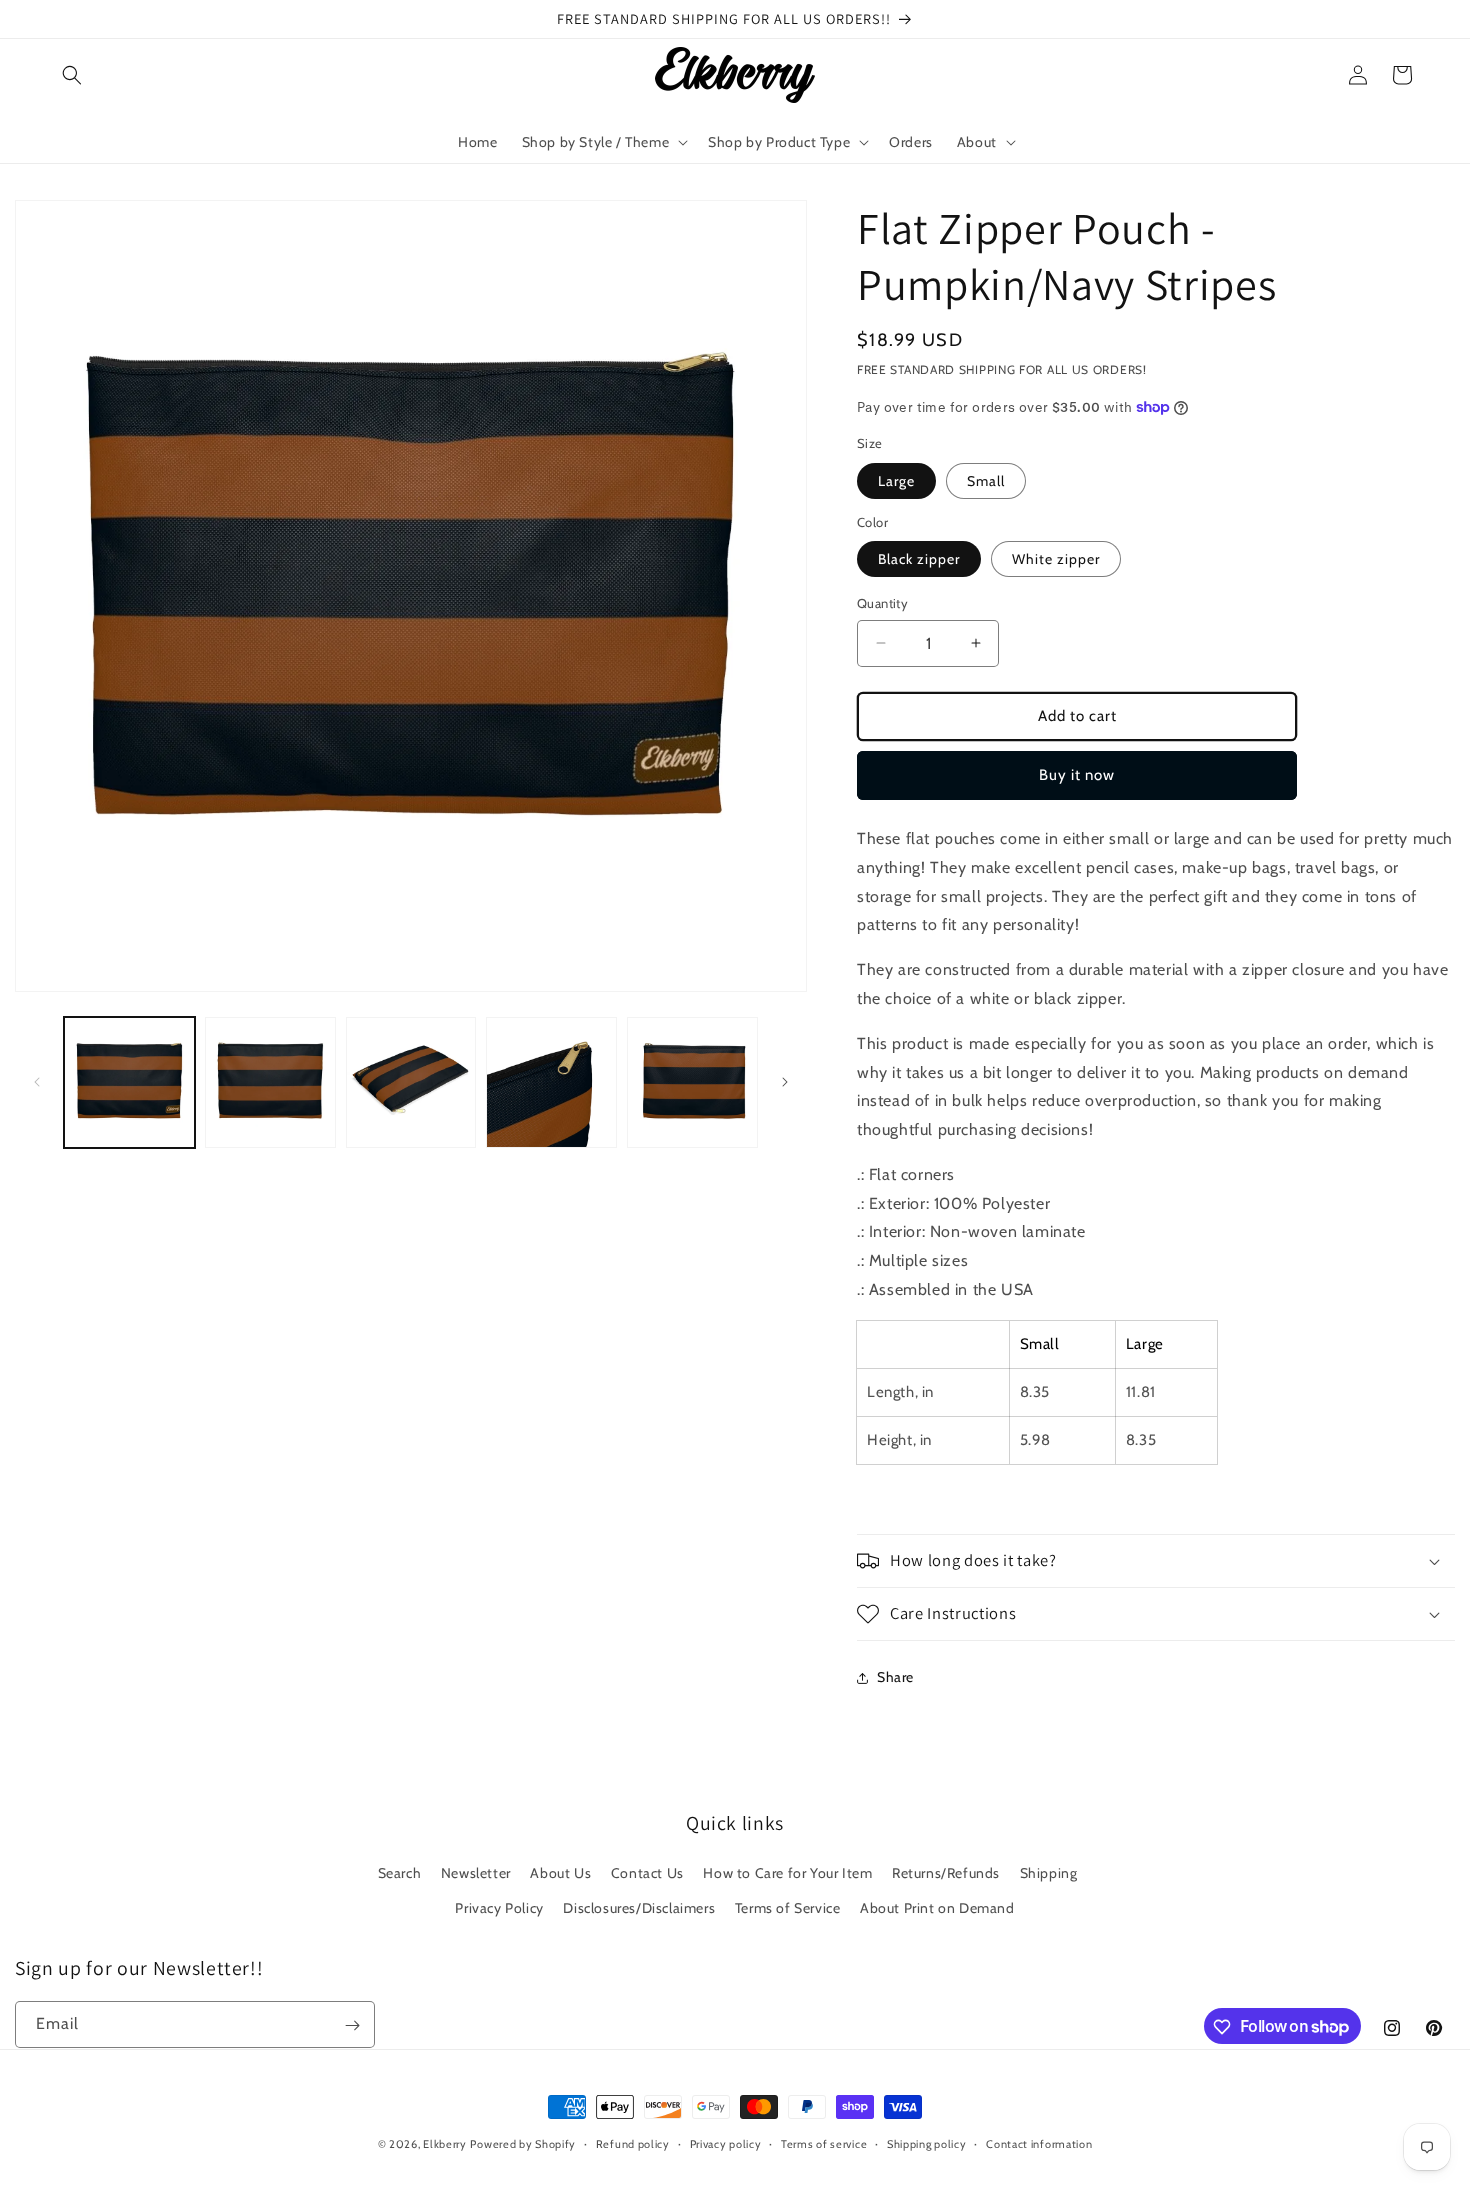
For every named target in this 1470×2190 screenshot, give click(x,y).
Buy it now (1077, 775)
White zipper (1056, 559)
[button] (72, 75)
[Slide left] (37, 1082)
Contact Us (647, 1873)
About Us (560, 1873)
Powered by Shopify (523, 2144)
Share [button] (895, 1677)
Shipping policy (927, 2143)
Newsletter (476, 1873)
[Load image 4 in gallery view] (551, 1082)
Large (896, 481)
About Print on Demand (937, 1908)
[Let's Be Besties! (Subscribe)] (352, 2025)
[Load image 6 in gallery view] (692, 1082)
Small (986, 481)
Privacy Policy (499, 1908)
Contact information (1039, 2143)
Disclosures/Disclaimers (639, 1908)
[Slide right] (785, 1082)
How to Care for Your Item (787, 1873)
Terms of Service (788, 1908)
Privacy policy (726, 2143)
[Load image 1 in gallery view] (129, 1082)
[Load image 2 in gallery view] (270, 1082)
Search (400, 1873)
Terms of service (824, 2143)
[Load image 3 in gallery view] (411, 1082)
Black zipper (919, 559)
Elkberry (445, 2144)
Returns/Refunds (946, 1873)
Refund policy (633, 2143)
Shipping (1049, 1873)
